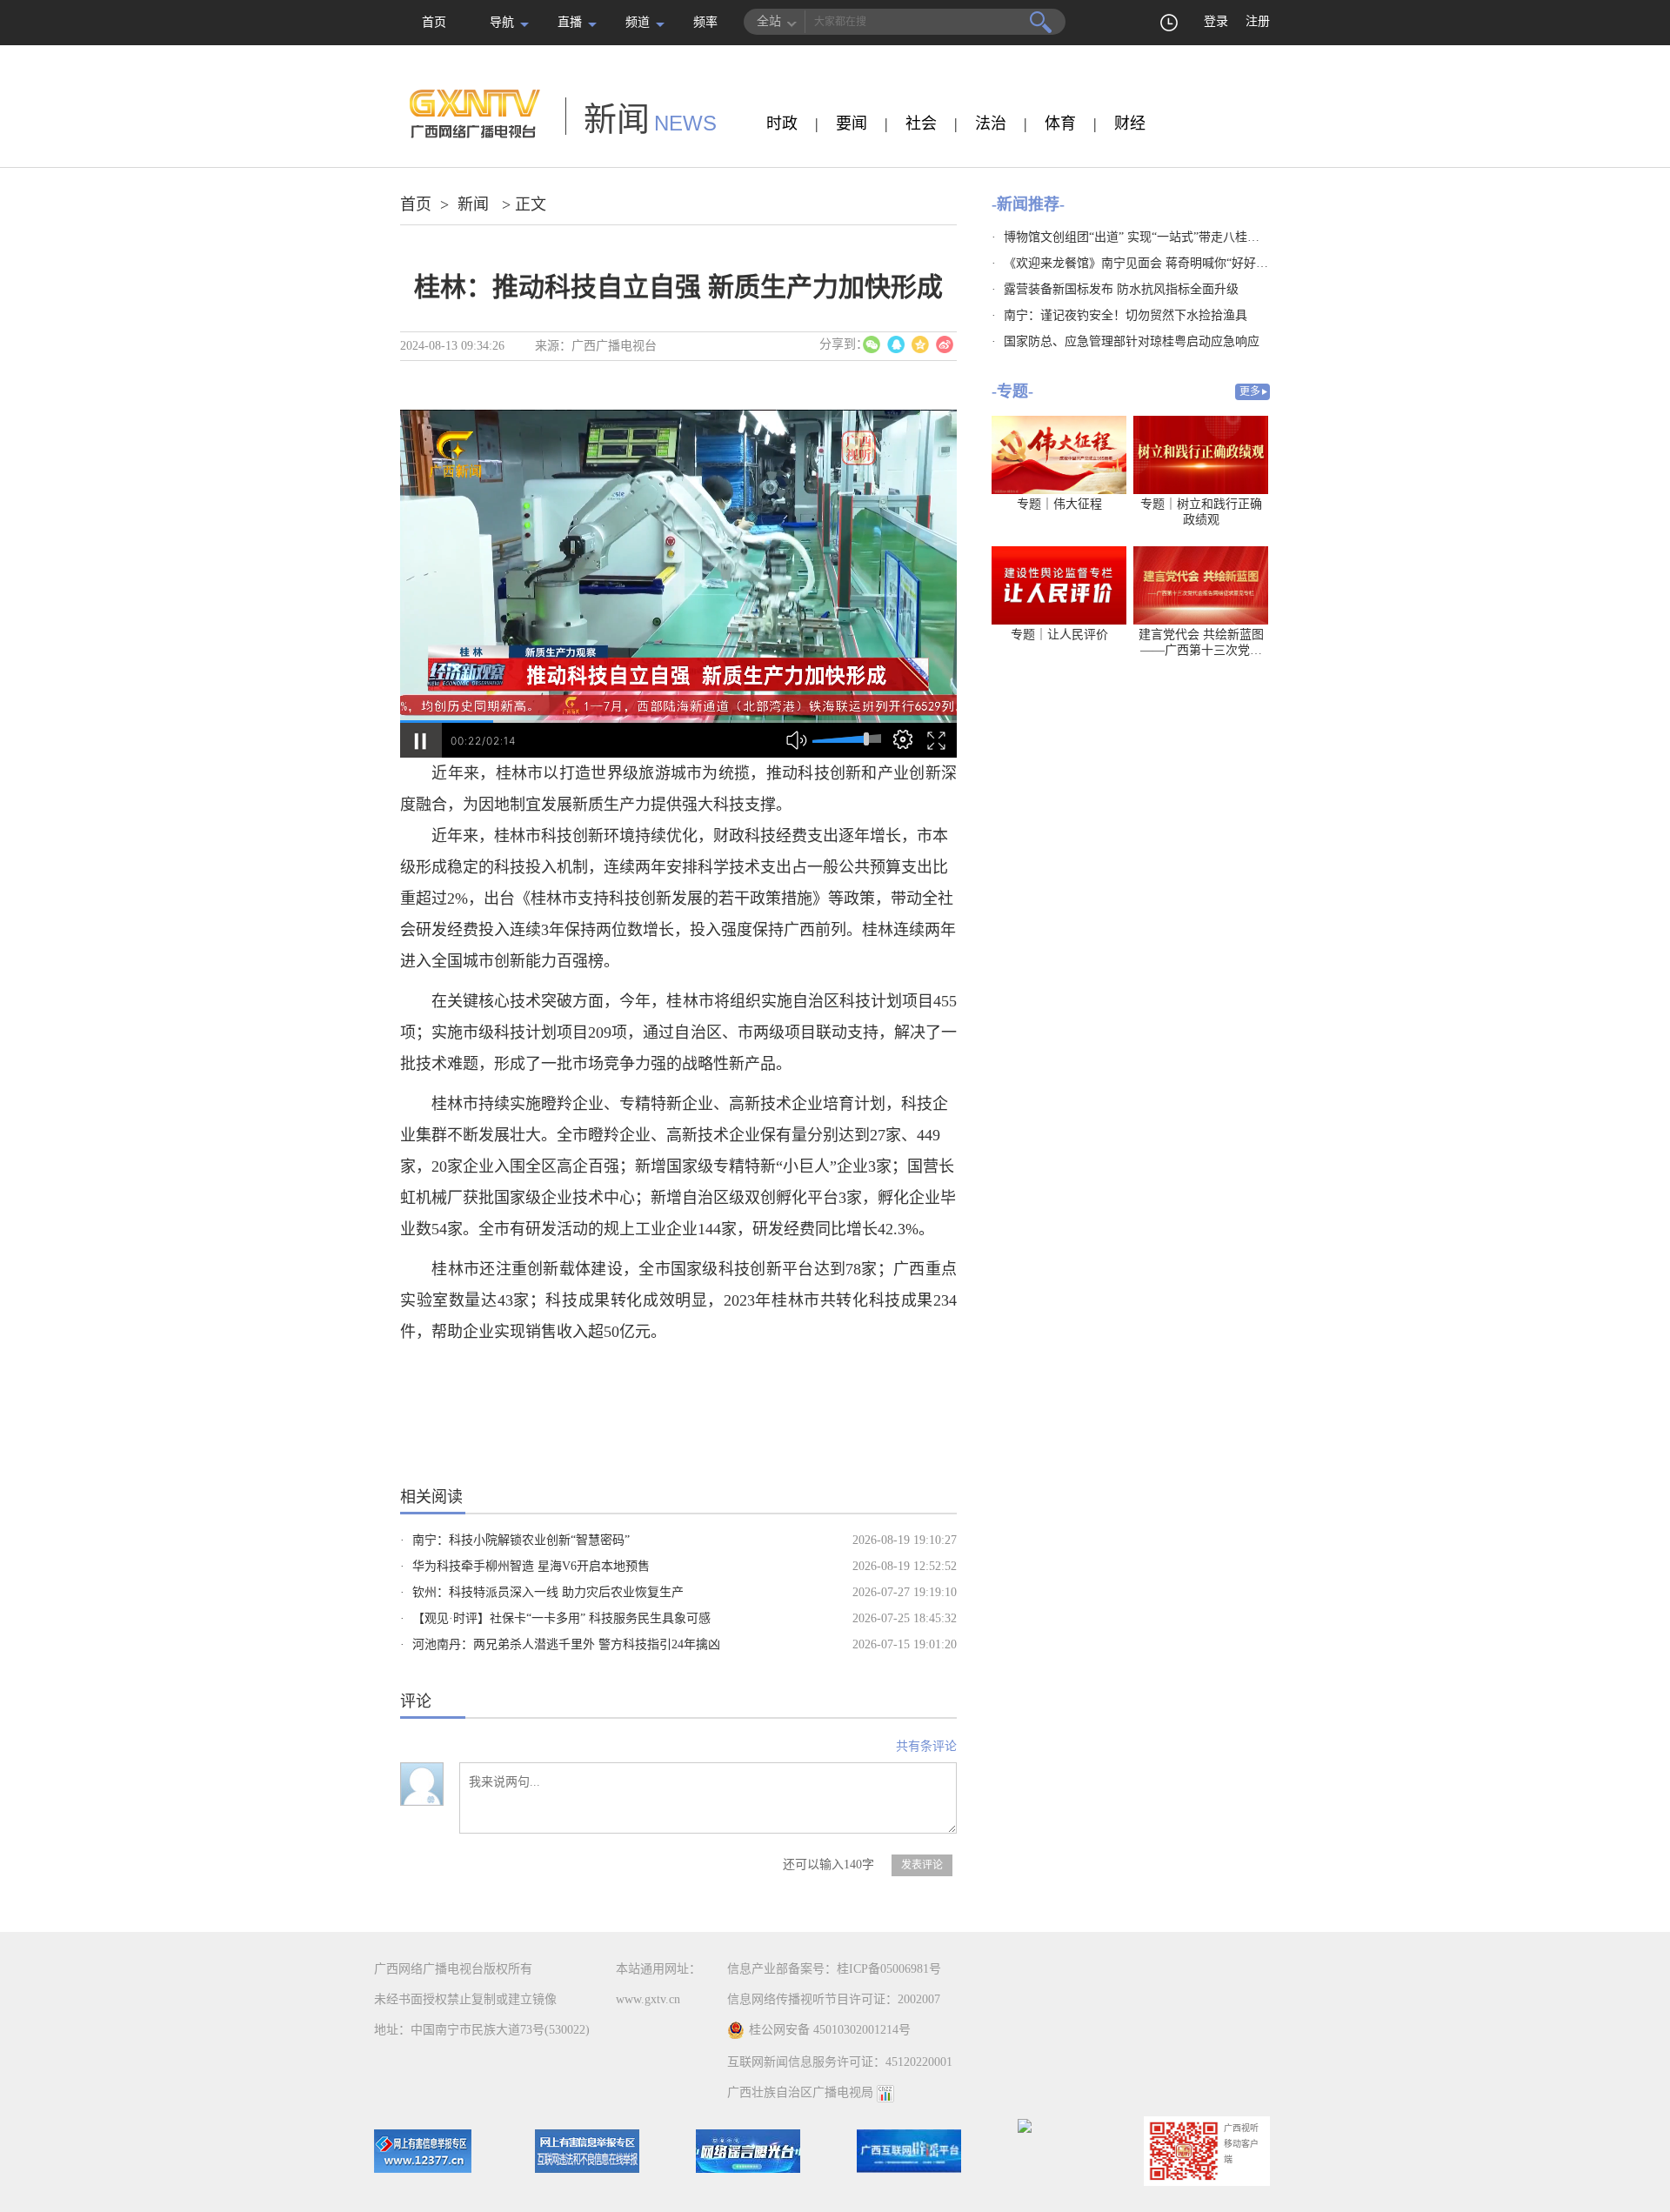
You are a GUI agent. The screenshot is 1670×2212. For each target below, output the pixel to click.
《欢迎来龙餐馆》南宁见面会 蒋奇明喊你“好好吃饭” (1145, 263)
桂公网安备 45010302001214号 (830, 2030)
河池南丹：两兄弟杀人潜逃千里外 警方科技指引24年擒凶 (566, 1644)
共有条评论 (926, 1746)
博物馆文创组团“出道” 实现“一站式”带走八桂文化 (1138, 237)
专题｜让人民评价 (1059, 635)
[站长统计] (885, 2092)
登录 (1216, 21)
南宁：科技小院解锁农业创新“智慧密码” (521, 1540)
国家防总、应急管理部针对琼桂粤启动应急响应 (1132, 341)
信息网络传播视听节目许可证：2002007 (834, 1999)
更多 (1250, 391)
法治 (991, 124)
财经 (1130, 124)
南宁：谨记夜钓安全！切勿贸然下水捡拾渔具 (1126, 315)
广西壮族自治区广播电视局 (800, 2092)
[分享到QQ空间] (920, 344)
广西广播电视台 (614, 346)
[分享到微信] (872, 344)
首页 (434, 22)
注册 (1258, 21)
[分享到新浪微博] (945, 344)
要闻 (852, 124)
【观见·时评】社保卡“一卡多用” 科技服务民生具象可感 (561, 1618)
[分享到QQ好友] (896, 344)
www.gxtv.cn (648, 1999)
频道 (638, 22)
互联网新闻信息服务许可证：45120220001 (840, 2062)
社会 (921, 124)
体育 (1060, 124)
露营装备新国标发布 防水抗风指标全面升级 (1121, 289)
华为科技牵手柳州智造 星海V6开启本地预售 (531, 1566)
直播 (570, 22)
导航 (502, 22)
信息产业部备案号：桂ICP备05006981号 (834, 1969)
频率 (705, 22)
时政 (782, 124)
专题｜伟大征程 (1059, 504)
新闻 (473, 204)
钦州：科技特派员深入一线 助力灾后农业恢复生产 (548, 1592)
